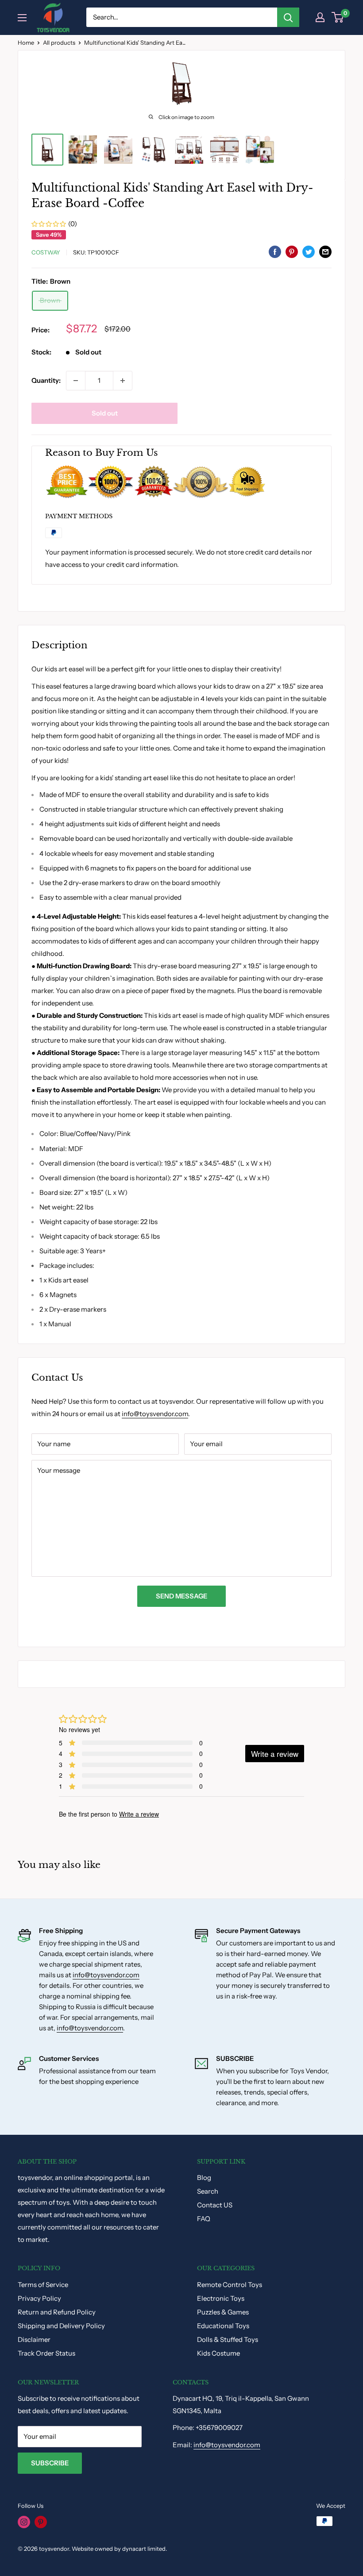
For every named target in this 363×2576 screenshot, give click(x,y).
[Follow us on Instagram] (24, 2522)
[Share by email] (325, 251)
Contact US (215, 2205)
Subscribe (50, 2463)
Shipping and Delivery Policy (61, 2326)
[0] (338, 17)
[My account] (320, 17)
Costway (46, 252)
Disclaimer (34, 2339)
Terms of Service (43, 2285)
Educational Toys (223, 2326)
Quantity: (46, 380)
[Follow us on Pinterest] (41, 2522)
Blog (204, 2177)
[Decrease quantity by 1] (76, 381)
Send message (181, 1596)
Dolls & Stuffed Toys (228, 2339)
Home (26, 42)
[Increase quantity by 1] (123, 381)
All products (59, 42)
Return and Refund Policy (57, 2312)
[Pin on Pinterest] (292, 251)
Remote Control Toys (230, 2285)
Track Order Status (46, 2353)
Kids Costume (218, 2353)
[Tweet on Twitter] (309, 251)
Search (208, 2191)
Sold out (105, 413)
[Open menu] (22, 18)
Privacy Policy (39, 2298)
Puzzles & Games (223, 2312)
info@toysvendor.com (155, 1414)
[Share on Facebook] (275, 251)
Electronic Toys (221, 2298)
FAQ (204, 2219)
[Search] (288, 17)
